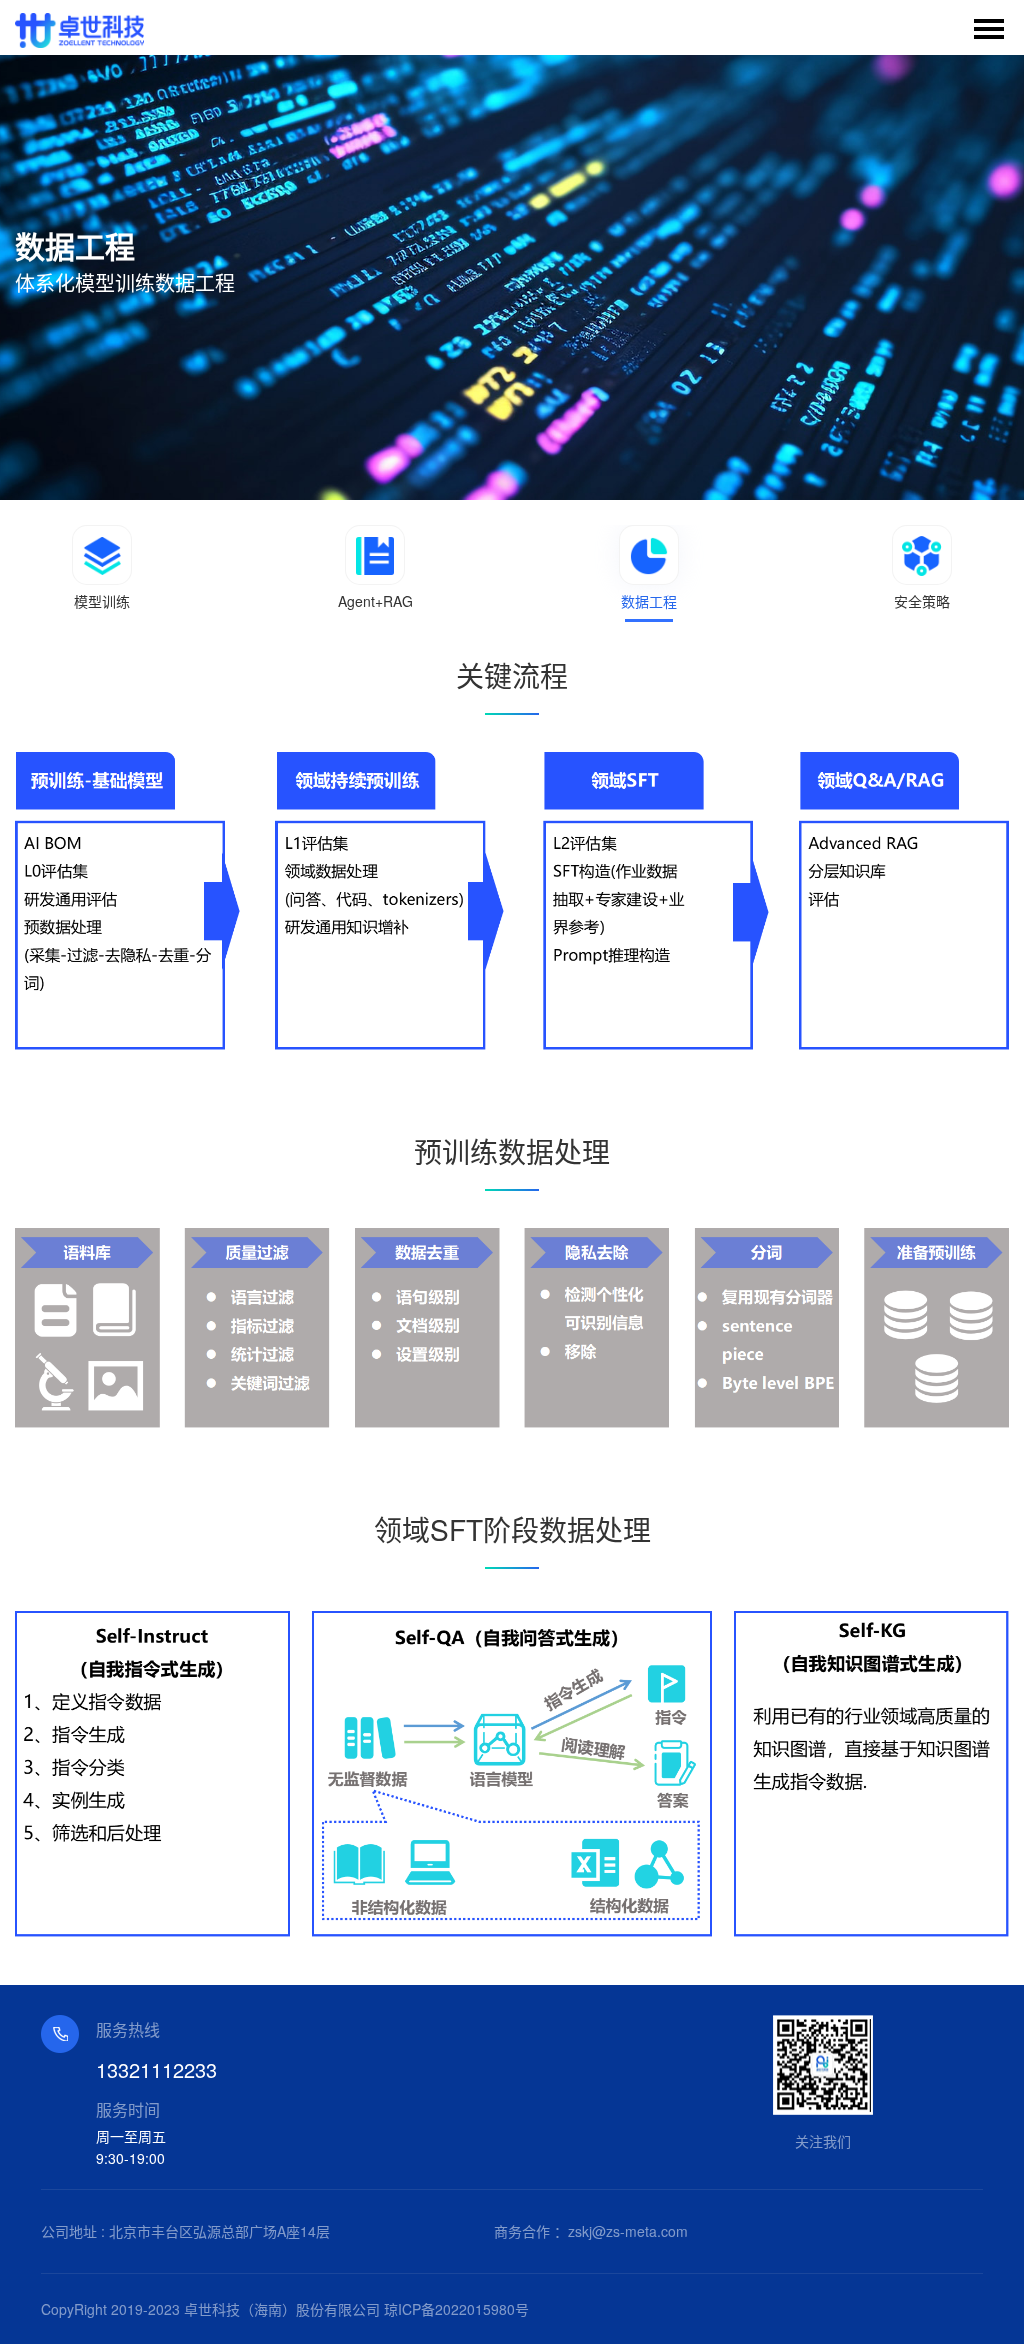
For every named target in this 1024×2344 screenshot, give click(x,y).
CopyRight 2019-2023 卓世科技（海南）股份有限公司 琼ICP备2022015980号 (285, 2309)
